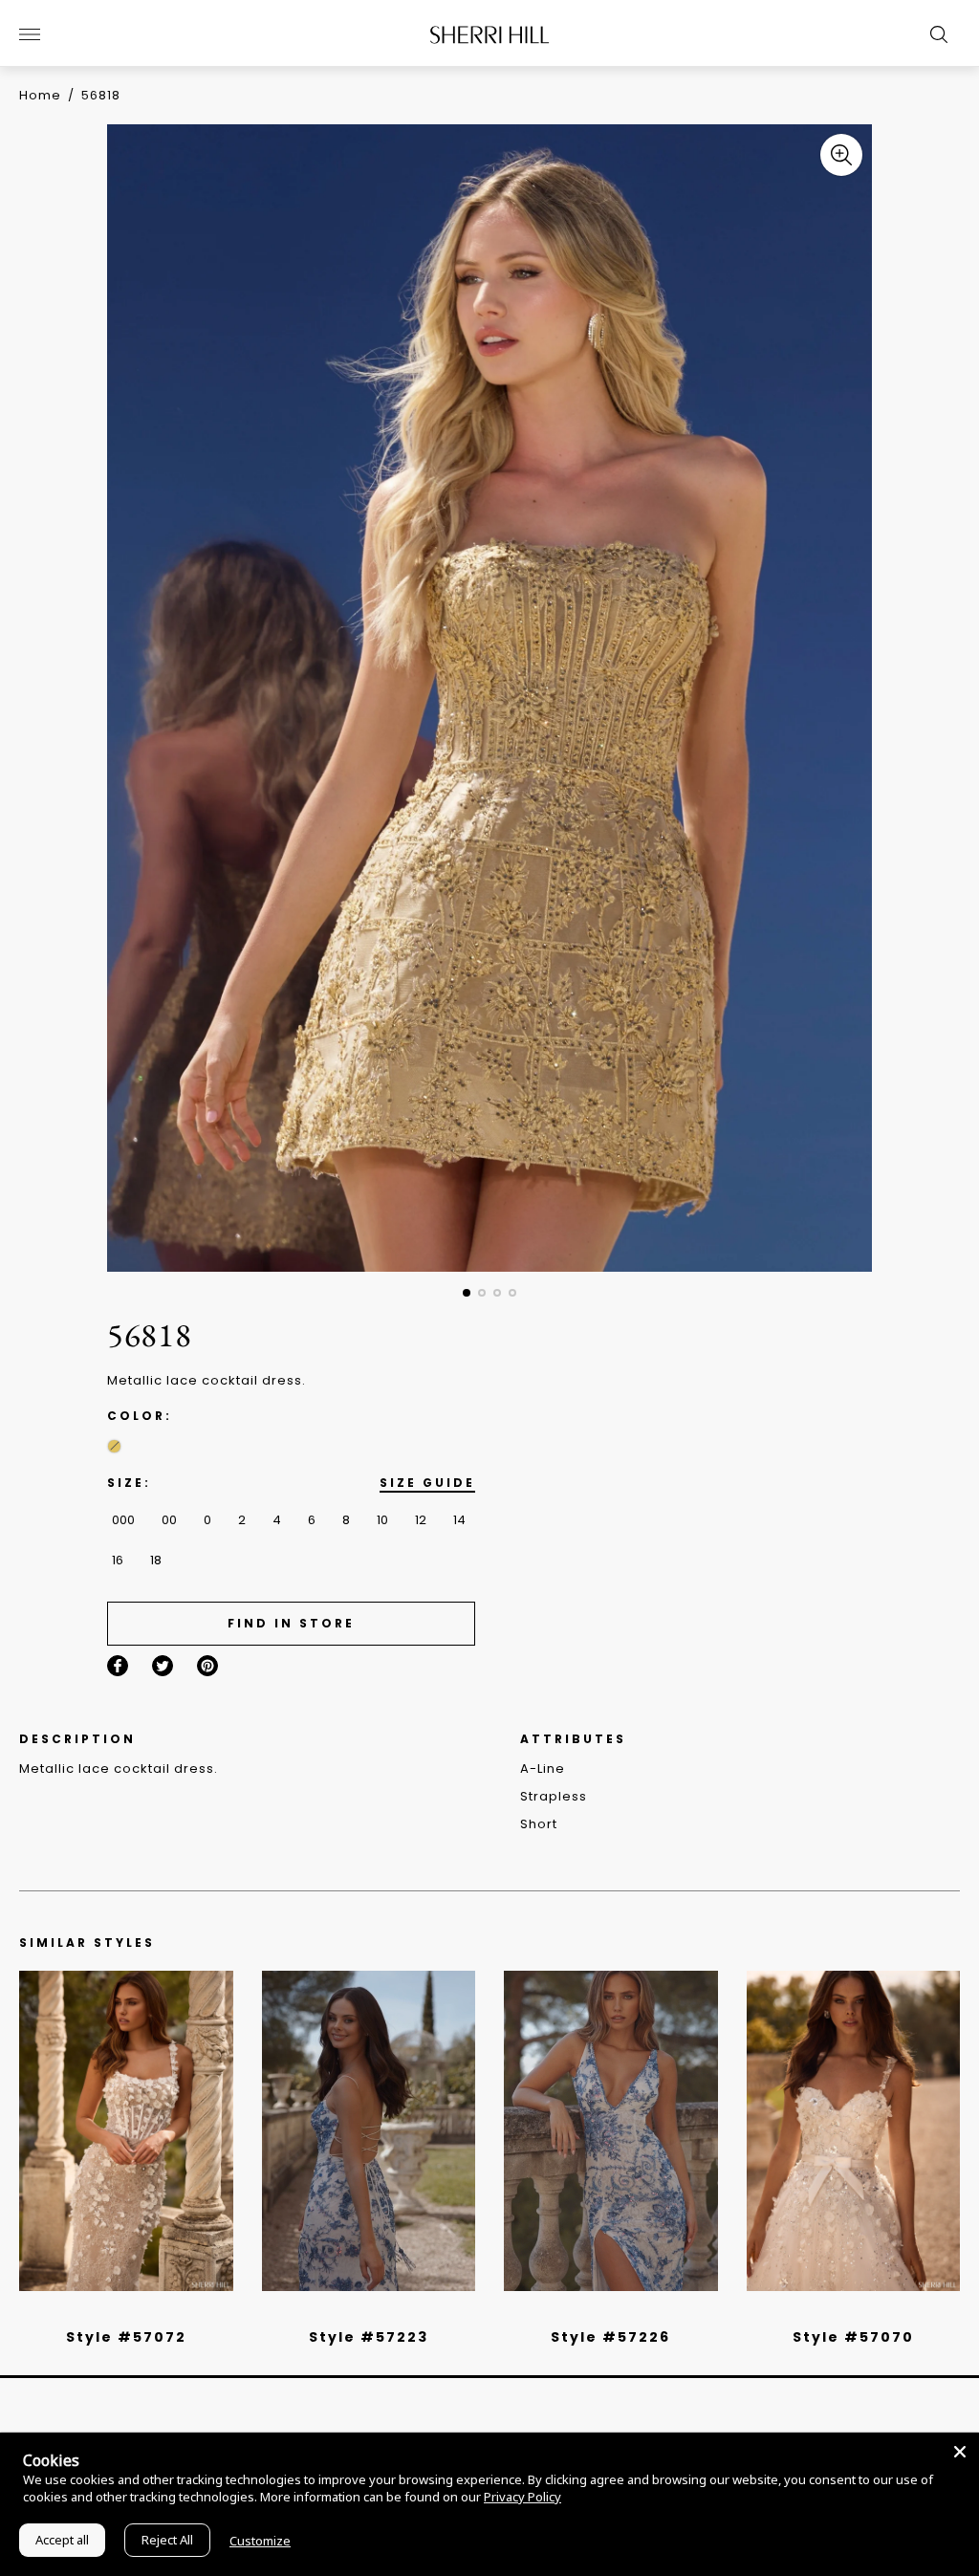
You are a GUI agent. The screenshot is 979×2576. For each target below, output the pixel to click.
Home (40, 95)
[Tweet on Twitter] (163, 1666)
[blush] (133, 2312)
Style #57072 (126, 2337)
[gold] (114, 1446)
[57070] (854, 2131)
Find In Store (291, 1623)
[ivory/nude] (147, 2312)
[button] (467, 1293)
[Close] (960, 2452)
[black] (104, 2312)
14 (459, 1520)
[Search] (934, 34)
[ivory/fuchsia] (376, 2312)
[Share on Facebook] (118, 1666)
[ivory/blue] (361, 2312)
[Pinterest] (207, 1666)
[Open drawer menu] (30, 34)
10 (382, 1520)
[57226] (611, 2131)
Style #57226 (610, 2337)
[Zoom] (841, 155)
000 (123, 1520)
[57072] (126, 2131)
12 (421, 1520)
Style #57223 (369, 2337)
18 (156, 1560)
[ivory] (832, 2312)
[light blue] (119, 2312)
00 (169, 1520)
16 (118, 1560)
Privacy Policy (522, 2497)
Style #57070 (853, 2337)
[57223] (369, 2131)
